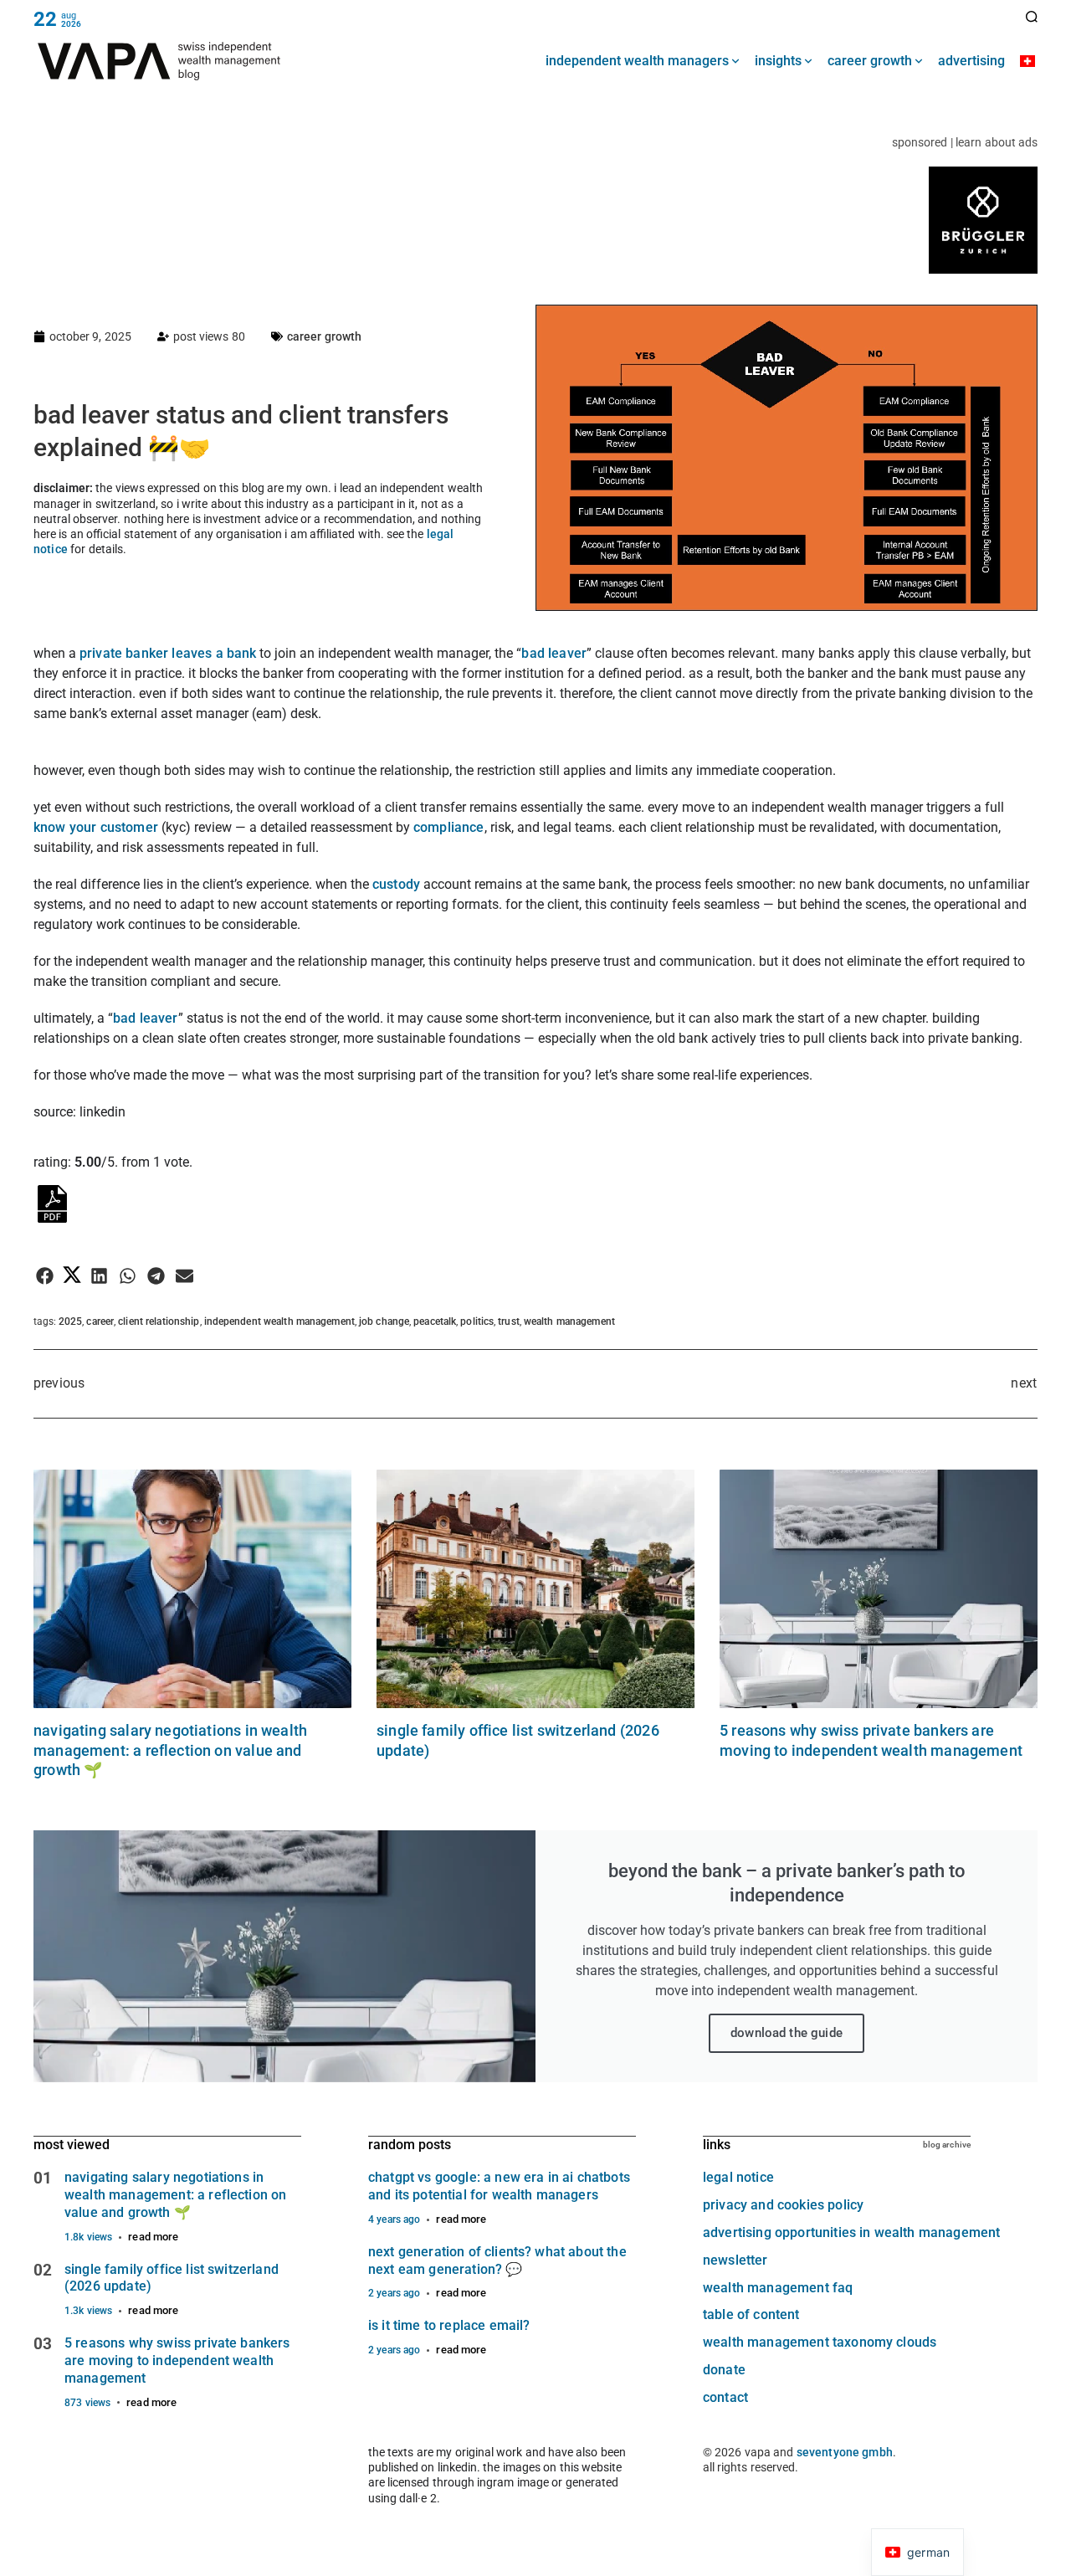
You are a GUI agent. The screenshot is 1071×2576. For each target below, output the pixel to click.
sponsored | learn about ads (965, 142)
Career (100, 1321)
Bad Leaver (554, 653)
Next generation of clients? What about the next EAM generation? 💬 (497, 2260)
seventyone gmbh (845, 2452)
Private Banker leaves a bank (168, 653)
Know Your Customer (96, 827)
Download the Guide (787, 2033)
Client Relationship (159, 1321)
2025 (70, 1321)
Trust (509, 1321)
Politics (477, 1321)
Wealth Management (569, 1321)
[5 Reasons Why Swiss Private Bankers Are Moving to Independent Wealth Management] (879, 1589)
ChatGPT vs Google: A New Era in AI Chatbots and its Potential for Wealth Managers (499, 2186)
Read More (153, 2237)
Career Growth (325, 336)
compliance (449, 827)
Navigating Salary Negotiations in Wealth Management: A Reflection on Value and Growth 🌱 (170, 1750)
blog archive (947, 2145)
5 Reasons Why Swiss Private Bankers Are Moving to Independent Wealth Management (177, 2360)
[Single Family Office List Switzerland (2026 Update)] (535, 1589)
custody (398, 884)
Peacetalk (435, 1321)
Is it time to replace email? (449, 2325)
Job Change (384, 1321)
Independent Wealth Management (279, 1321)
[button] (45, 1276)
